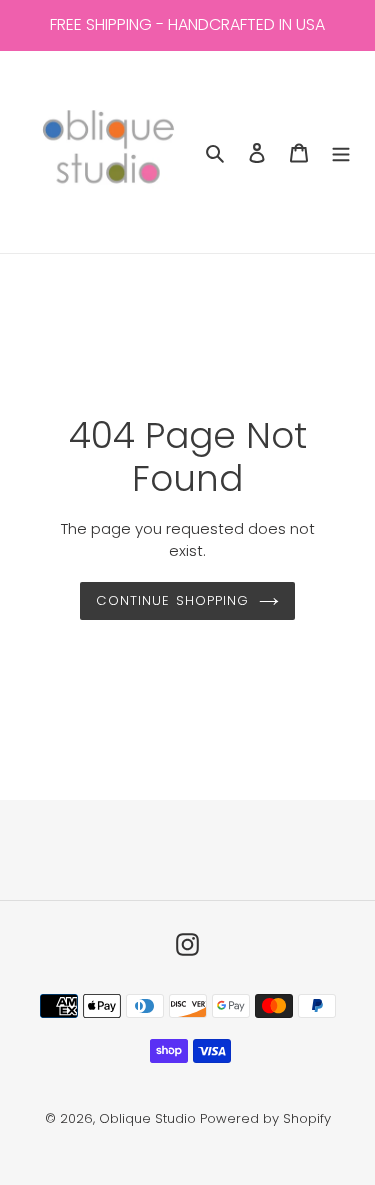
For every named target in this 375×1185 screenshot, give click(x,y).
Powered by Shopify (265, 1118)
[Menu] (341, 152)
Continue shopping (172, 600)
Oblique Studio (147, 1118)
